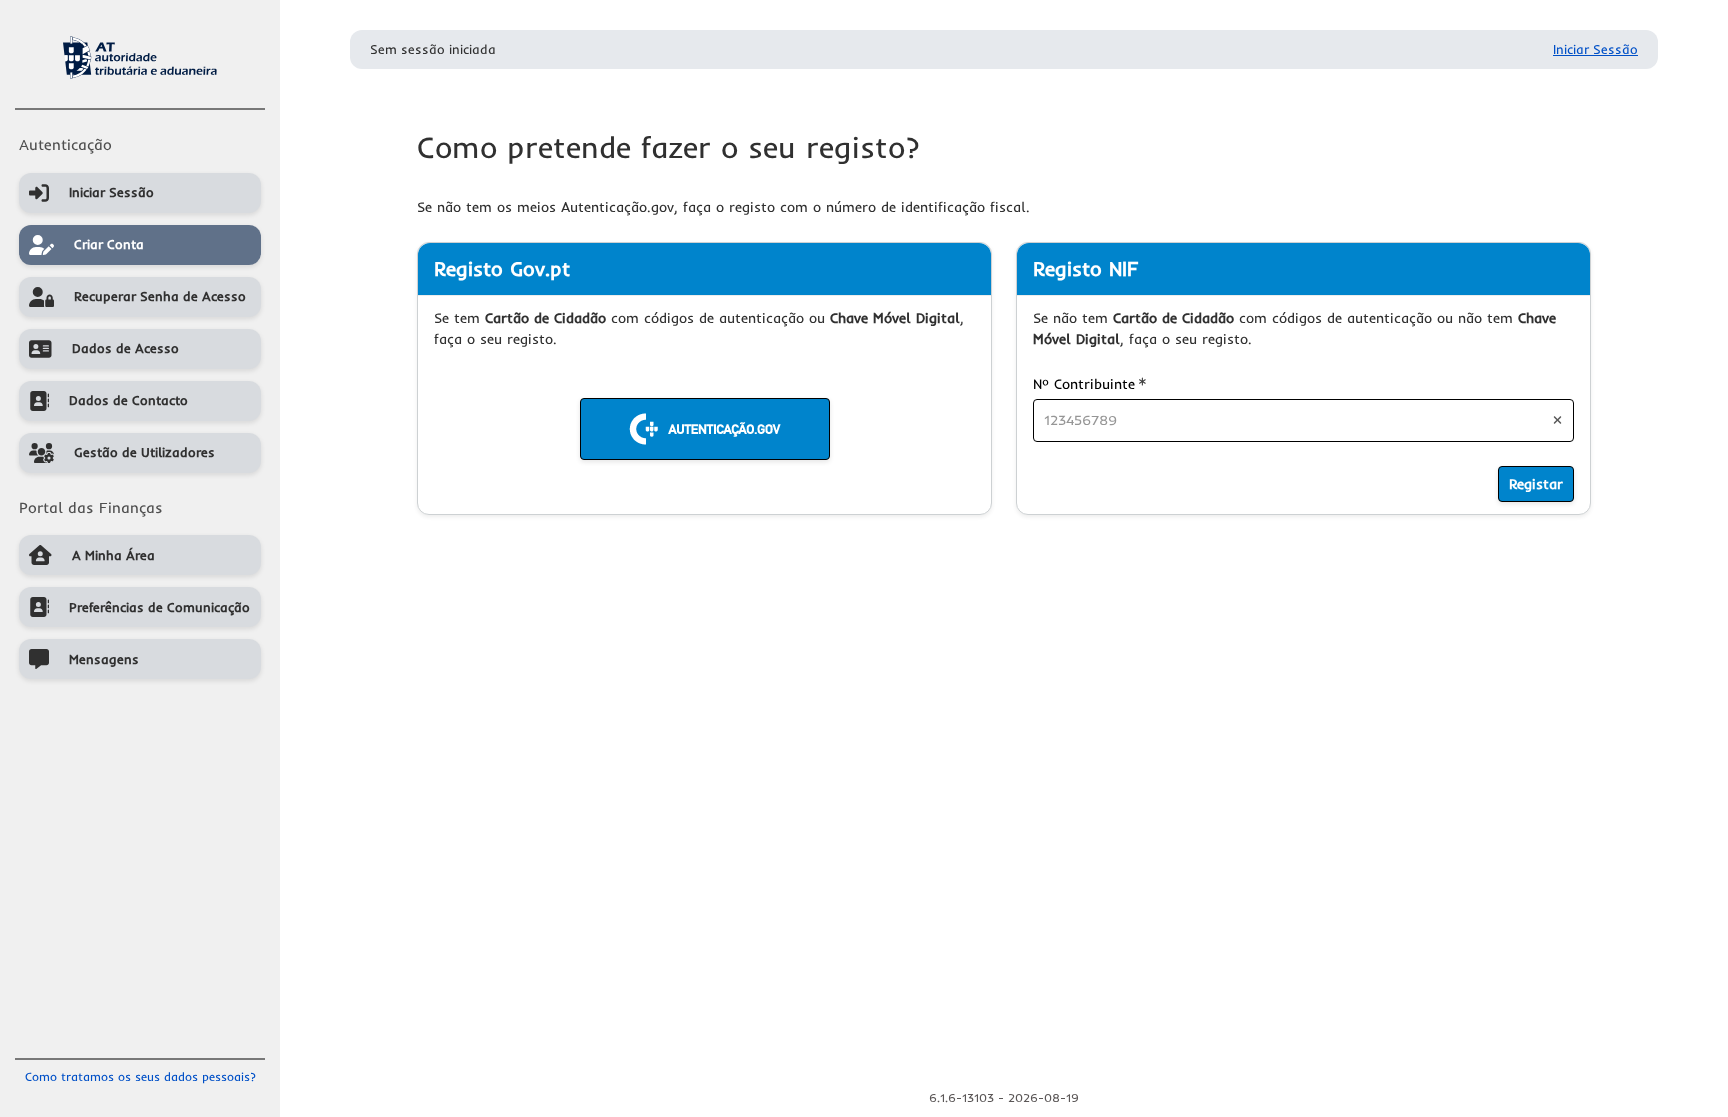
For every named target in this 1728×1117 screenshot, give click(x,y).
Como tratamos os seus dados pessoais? (140, 1076)
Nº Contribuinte (1089, 383)
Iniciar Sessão (1595, 49)
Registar (1536, 484)
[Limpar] (1557, 420)
